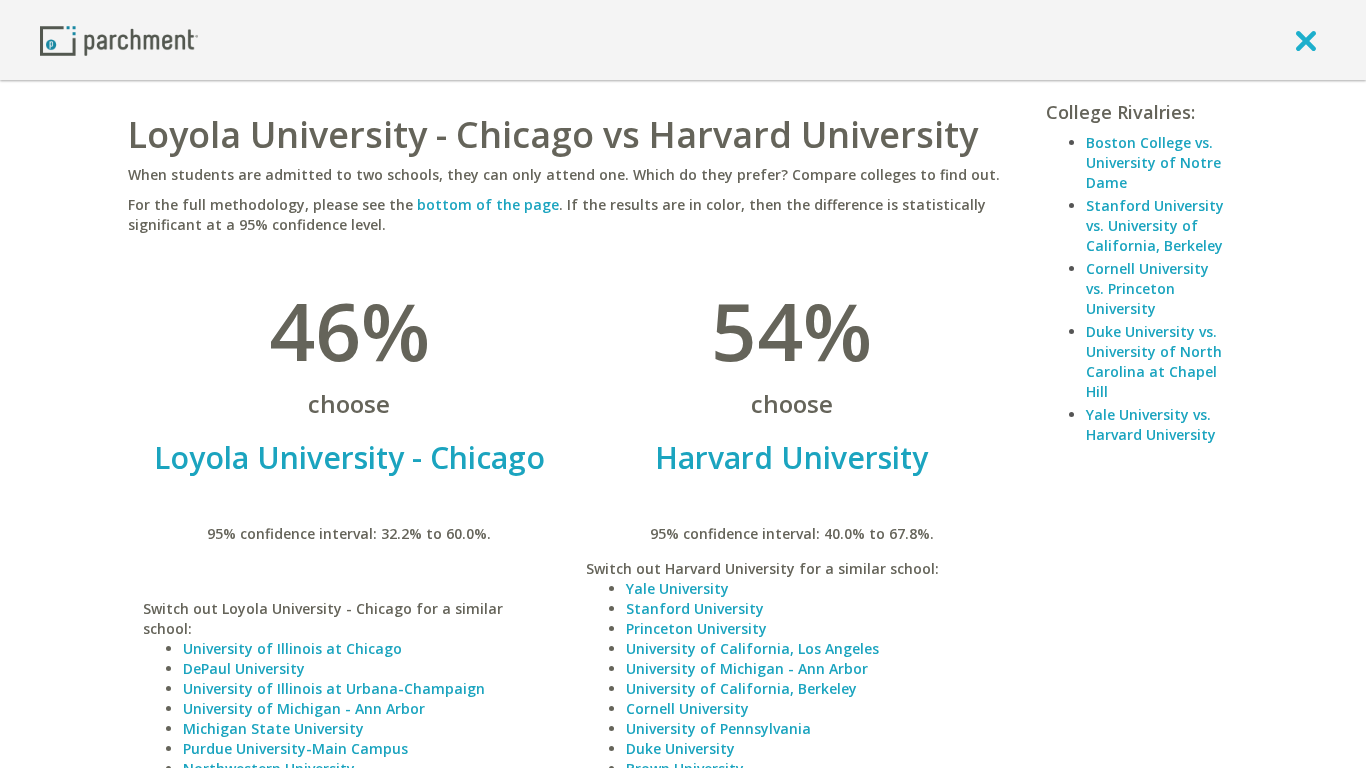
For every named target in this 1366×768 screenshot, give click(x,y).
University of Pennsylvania (718, 728)
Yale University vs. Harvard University (1151, 424)
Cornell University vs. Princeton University (1147, 288)
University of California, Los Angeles (752, 648)
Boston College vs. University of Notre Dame (1153, 162)
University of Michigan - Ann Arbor (304, 708)
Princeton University (696, 628)
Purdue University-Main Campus (295, 748)
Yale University (677, 588)
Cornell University (687, 708)
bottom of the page (488, 204)
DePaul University (244, 668)
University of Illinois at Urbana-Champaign (334, 688)
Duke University (680, 748)
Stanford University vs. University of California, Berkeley (1155, 225)
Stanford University (695, 608)
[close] (1306, 40)
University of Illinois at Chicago (292, 648)
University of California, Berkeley (741, 688)
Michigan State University (273, 728)
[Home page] (119, 39)
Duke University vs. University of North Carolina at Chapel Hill (1154, 361)
